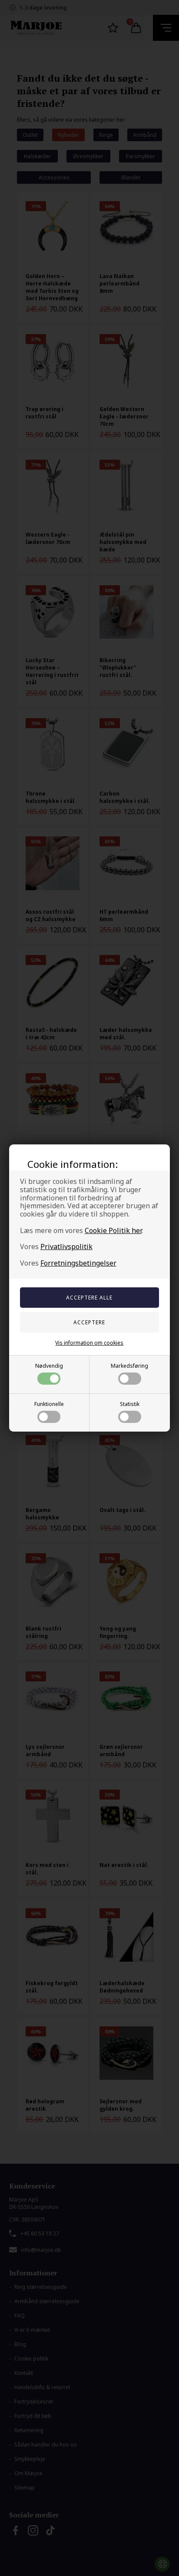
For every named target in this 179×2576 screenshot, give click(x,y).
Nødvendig (49, 1366)
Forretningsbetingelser (78, 1263)
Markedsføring (129, 1366)
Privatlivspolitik (66, 1247)
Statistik (130, 1404)
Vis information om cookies (89, 1343)
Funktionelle (49, 1404)
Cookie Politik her (113, 1230)
